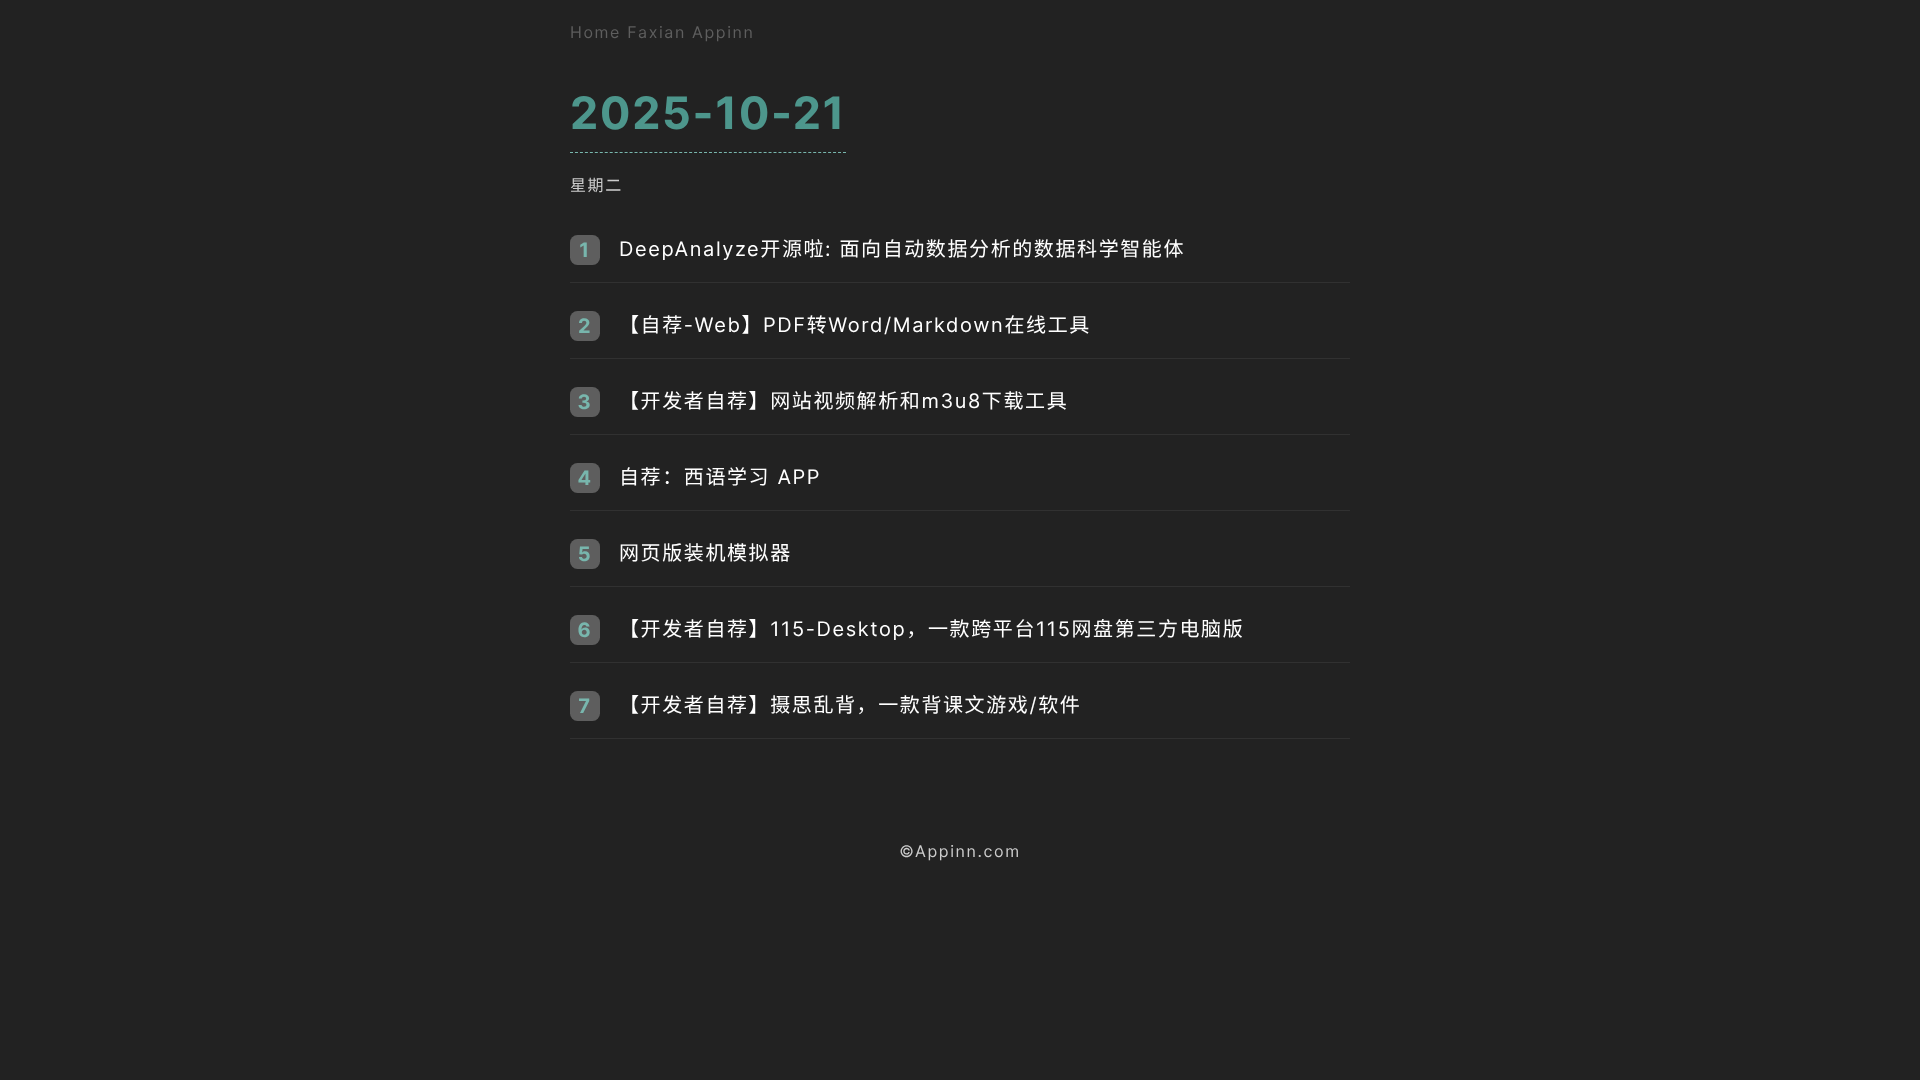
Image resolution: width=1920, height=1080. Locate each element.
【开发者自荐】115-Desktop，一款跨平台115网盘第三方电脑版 (931, 629)
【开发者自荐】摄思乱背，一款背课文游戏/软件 (850, 705)
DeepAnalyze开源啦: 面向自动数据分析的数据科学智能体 (902, 249)
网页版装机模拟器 (705, 553)
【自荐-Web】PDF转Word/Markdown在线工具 (855, 325)
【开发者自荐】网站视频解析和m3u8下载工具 (843, 401)
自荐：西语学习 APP (720, 477)
